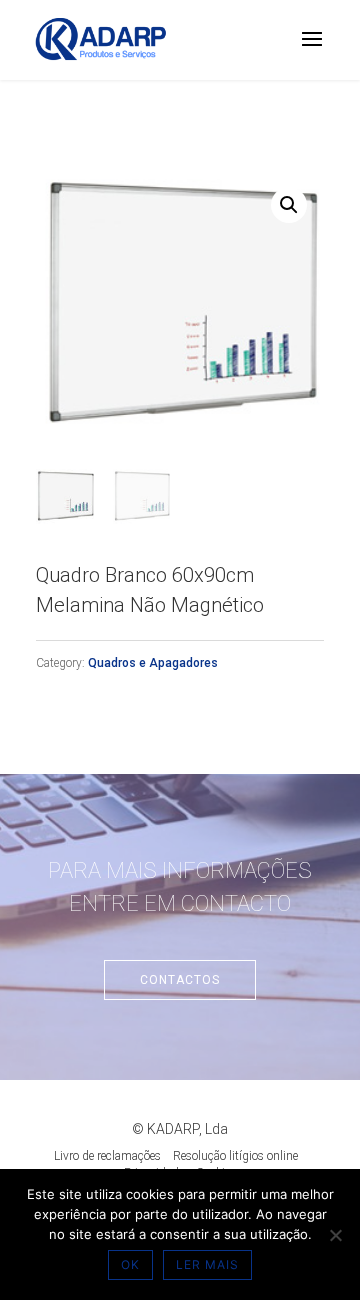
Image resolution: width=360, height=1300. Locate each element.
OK (130, 1264)
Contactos (180, 980)
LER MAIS (207, 1264)
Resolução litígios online (235, 1156)
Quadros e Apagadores (153, 663)
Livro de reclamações (107, 1156)
